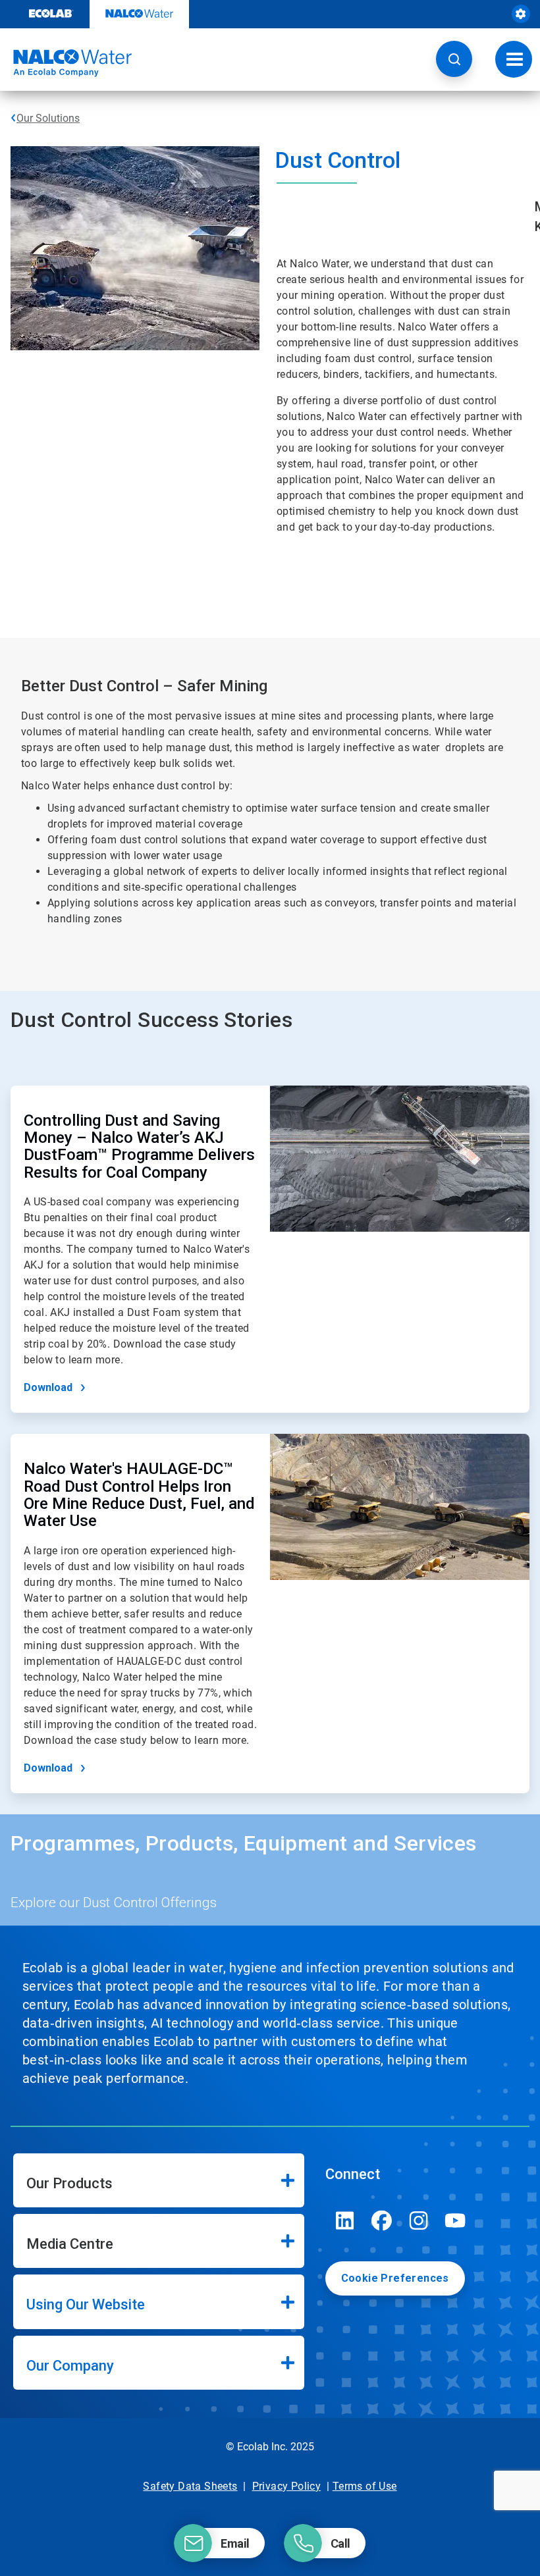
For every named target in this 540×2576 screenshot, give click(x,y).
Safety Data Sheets (190, 2486)
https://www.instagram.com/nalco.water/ (419, 2221)
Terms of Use (365, 2486)
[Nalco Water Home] (66, 63)
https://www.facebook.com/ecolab (382, 2221)
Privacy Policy (287, 2486)
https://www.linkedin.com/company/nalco (345, 2221)
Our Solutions (48, 118)
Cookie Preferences (395, 2278)
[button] (454, 59)
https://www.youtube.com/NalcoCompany (456, 2221)
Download (48, 1387)
